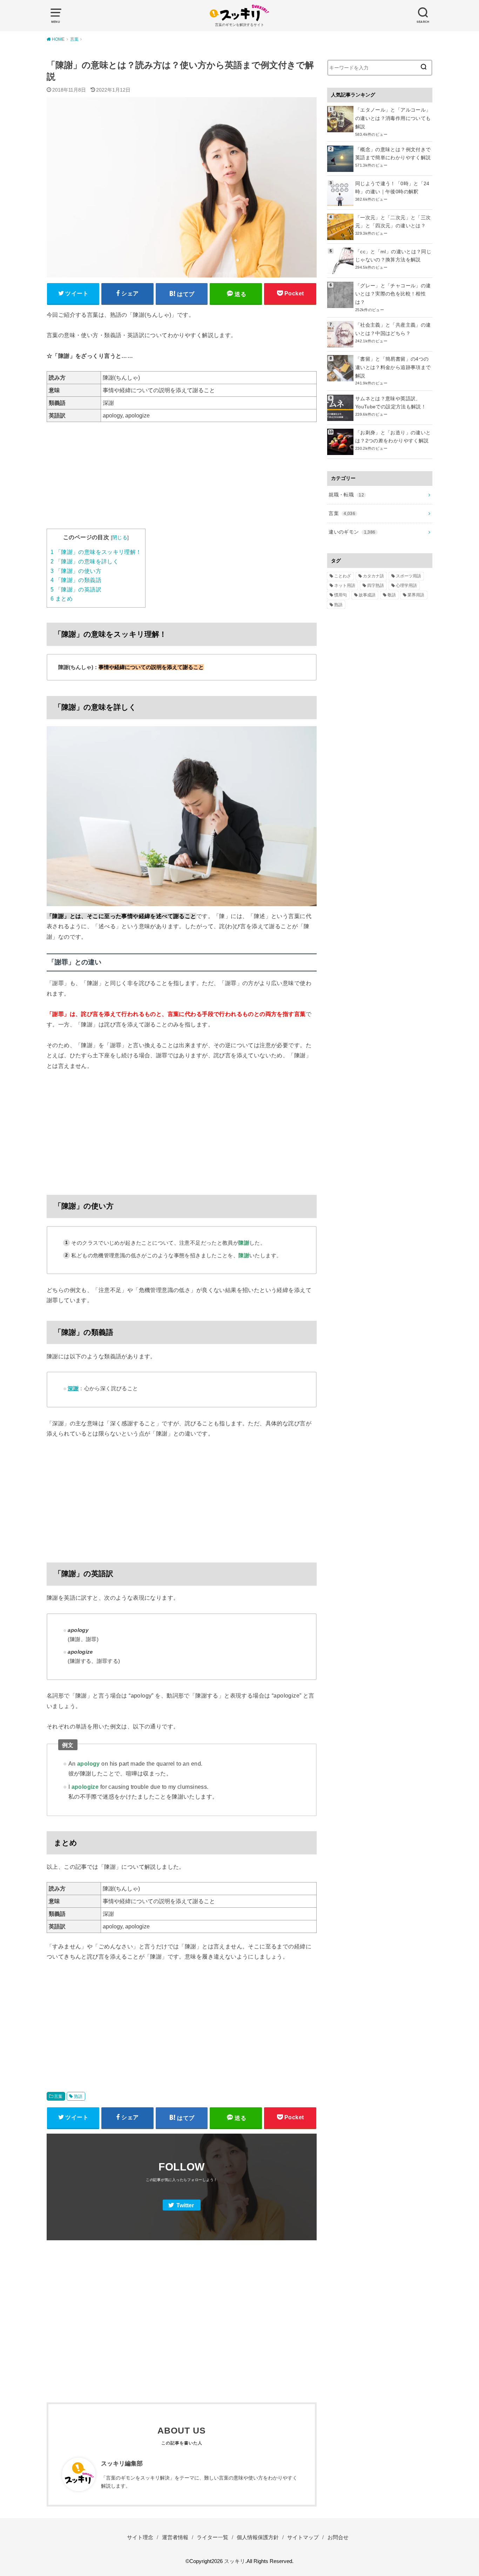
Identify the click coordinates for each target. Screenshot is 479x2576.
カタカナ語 (373, 576)
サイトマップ (303, 2537)
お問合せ (338, 2537)
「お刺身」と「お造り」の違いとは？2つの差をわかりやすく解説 (393, 437)
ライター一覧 (212, 2537)
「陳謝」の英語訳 (76, 590)
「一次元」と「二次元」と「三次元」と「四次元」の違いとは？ (393, 222)
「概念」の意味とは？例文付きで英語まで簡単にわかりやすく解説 (393, 154)
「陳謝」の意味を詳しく (85, 561)
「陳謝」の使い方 (76, 571)
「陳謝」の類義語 (76, 580)
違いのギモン (352, 532)
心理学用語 (406, 586)
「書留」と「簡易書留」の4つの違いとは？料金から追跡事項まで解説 (393, 367)
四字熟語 (376, 586)
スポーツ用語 (409, 576)
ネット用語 (345, 586)
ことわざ (343, 576)
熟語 (78, 2096)
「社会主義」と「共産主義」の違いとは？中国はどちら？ (393, 329)
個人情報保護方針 (258, 2537)
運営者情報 (175, 2537)
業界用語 (416, 595)
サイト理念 (140, 2537)
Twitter (185, 2205)
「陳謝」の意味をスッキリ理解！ (96, 552)
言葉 (58, 2096)
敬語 (392, 595)
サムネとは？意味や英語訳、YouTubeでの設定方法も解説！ (391, 403)
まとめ (62, 599)
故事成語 (367, 595)
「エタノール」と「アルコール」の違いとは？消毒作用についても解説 (393, 118)
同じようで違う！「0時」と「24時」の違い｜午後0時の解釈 (392, 188)
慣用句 (340, 595)
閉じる (120, 537)
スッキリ (235, 2561)
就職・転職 (346, 495)
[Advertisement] (182, 480)
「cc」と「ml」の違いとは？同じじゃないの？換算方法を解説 (393, 256)
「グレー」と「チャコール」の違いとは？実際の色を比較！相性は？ (393, 294)
